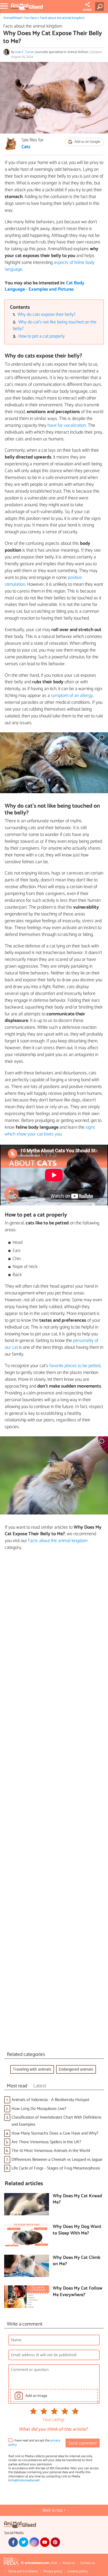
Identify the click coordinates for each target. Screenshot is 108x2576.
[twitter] (24, 2542)
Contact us (88, 2563)
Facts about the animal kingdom (62, 18)
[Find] (101, 7)
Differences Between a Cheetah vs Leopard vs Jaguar (57, 2160)
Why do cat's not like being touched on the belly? (55, 326)
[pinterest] (55, 2542)
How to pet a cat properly (42, 336)
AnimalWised (12, 18)
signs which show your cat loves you (50, 1131)
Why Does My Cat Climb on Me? (77, 2261)
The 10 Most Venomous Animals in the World (51, 2151)
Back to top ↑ (54, 2510)
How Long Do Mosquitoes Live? (39, 2109)
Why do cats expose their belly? (47, 315)
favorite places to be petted (75, 1366)
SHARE (87, 10)
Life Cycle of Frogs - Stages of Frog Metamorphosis (56, 2168)
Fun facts (31, 18)
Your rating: (53, 2420)
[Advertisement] (54, 1802)
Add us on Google (87, 142)
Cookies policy (78, 2571)
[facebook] (13, 2542)
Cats (26, 147)
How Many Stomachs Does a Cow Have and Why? (55, 2133)
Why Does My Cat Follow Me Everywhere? (78, 2292)
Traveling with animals (32, 2069)
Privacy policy (53, 2571)
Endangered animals (76, 2069)
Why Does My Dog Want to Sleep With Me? (77, 2230)
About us (69, 2563)
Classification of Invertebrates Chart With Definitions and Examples (56, 2121)
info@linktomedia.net (24, 2480)
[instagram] (34, 2542)
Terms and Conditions (23, 2571)
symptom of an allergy (72, 696)
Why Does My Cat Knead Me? (77, 2199)
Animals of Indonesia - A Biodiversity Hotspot (50, 2100)
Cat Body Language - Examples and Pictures (45, 286)
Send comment (83, 2443)
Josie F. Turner (25, 52)
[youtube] (45, 2542)
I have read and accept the (34, 2443)
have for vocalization (67, 425)
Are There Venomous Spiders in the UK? (46, 2142)
